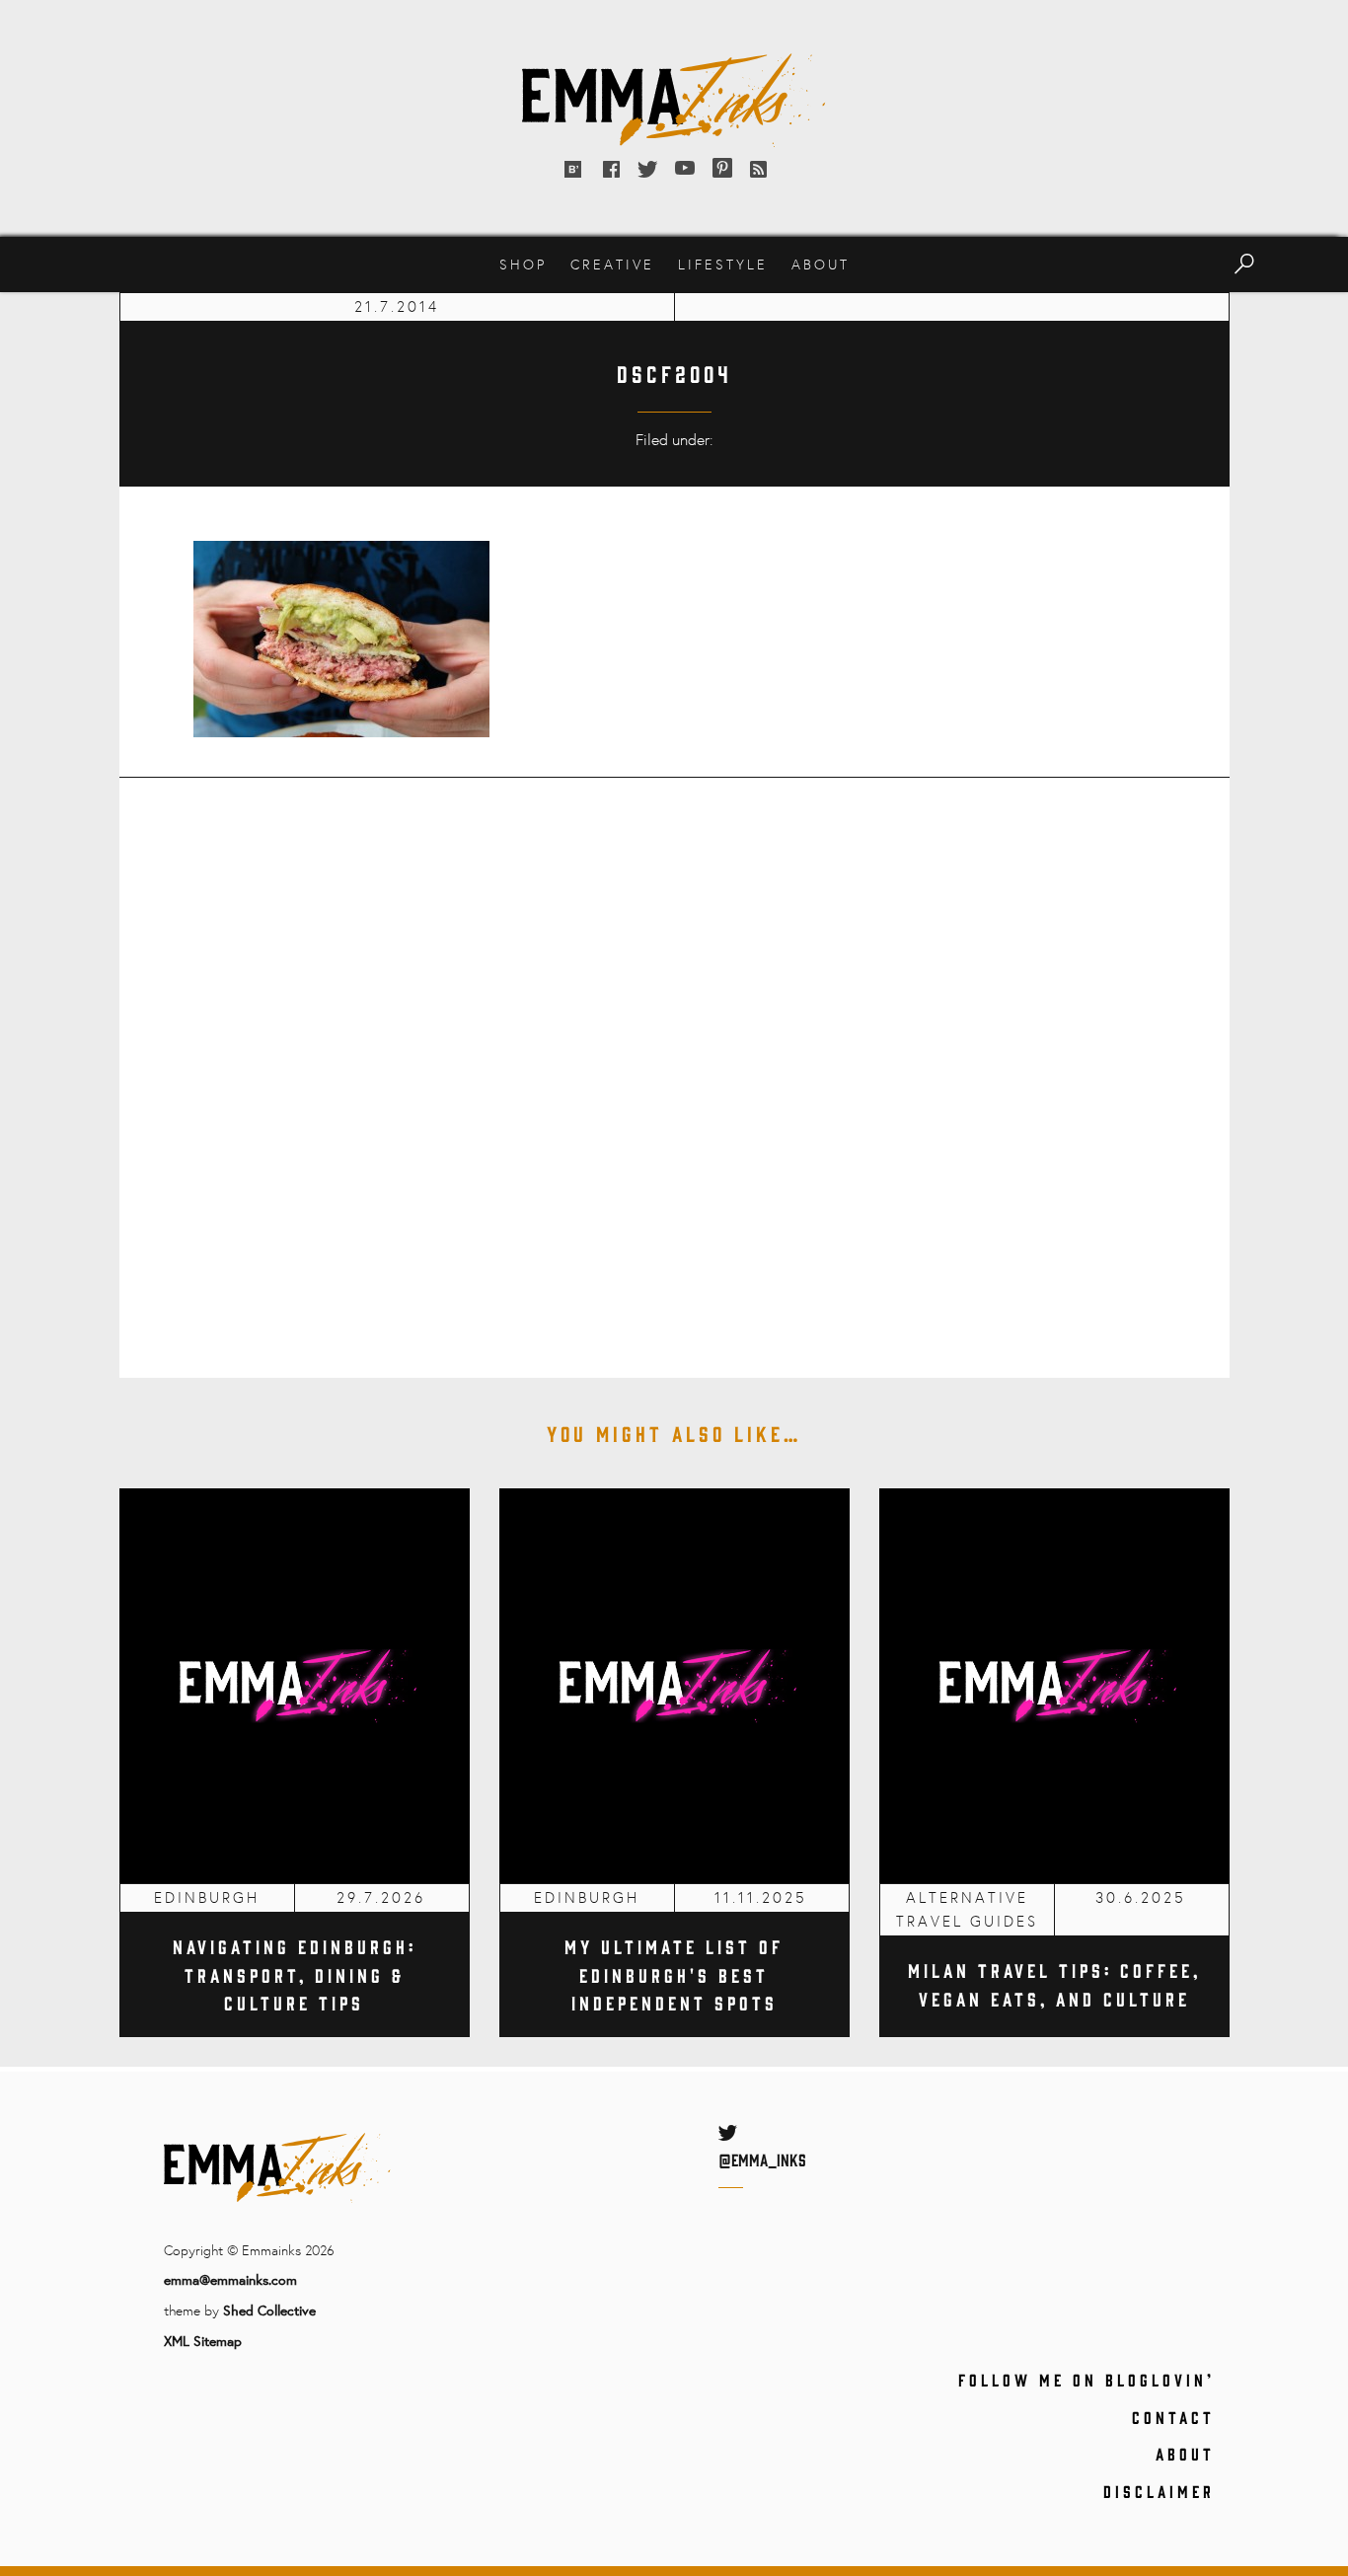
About (821, 264)
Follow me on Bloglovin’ (1086, 2380)
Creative (612, 264)
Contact (1173, 2417)
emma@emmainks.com (230, 2279)
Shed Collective (269, 2310)
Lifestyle (723, 264)
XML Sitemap (203, 2341)
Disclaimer (1159, 2491)
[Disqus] (674, 1064)
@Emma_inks (762, 2159)
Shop (523, 264)
